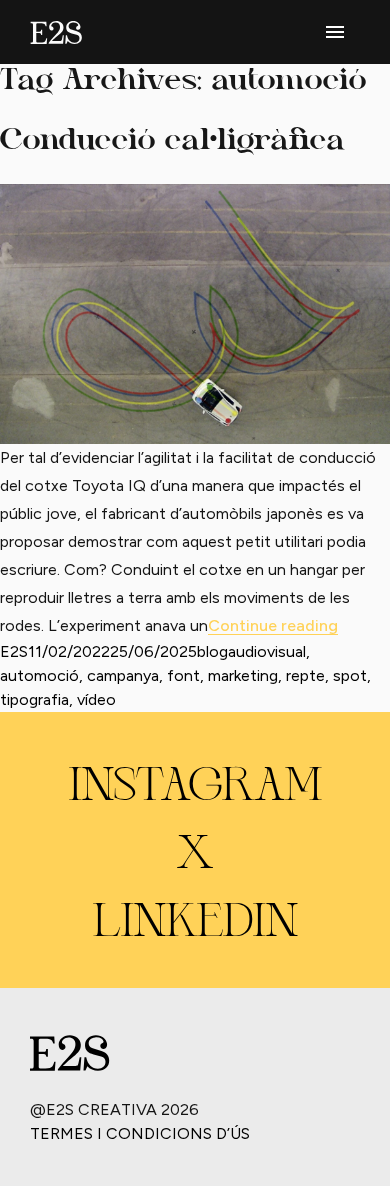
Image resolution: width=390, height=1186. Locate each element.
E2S (14, 651)
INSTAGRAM (195, 788)
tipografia (34, 699)
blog (212, 651)
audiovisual (267, 651)
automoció (39, 675)
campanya (123, 675)
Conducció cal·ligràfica (172, 141)
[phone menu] (335, 32)
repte (305, 675)
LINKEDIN (195, 924)
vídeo (96, 699)
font (183, 675)
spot (350, 675)
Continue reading (273, 625)
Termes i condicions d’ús (140, 1133)
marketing (243, 675)
